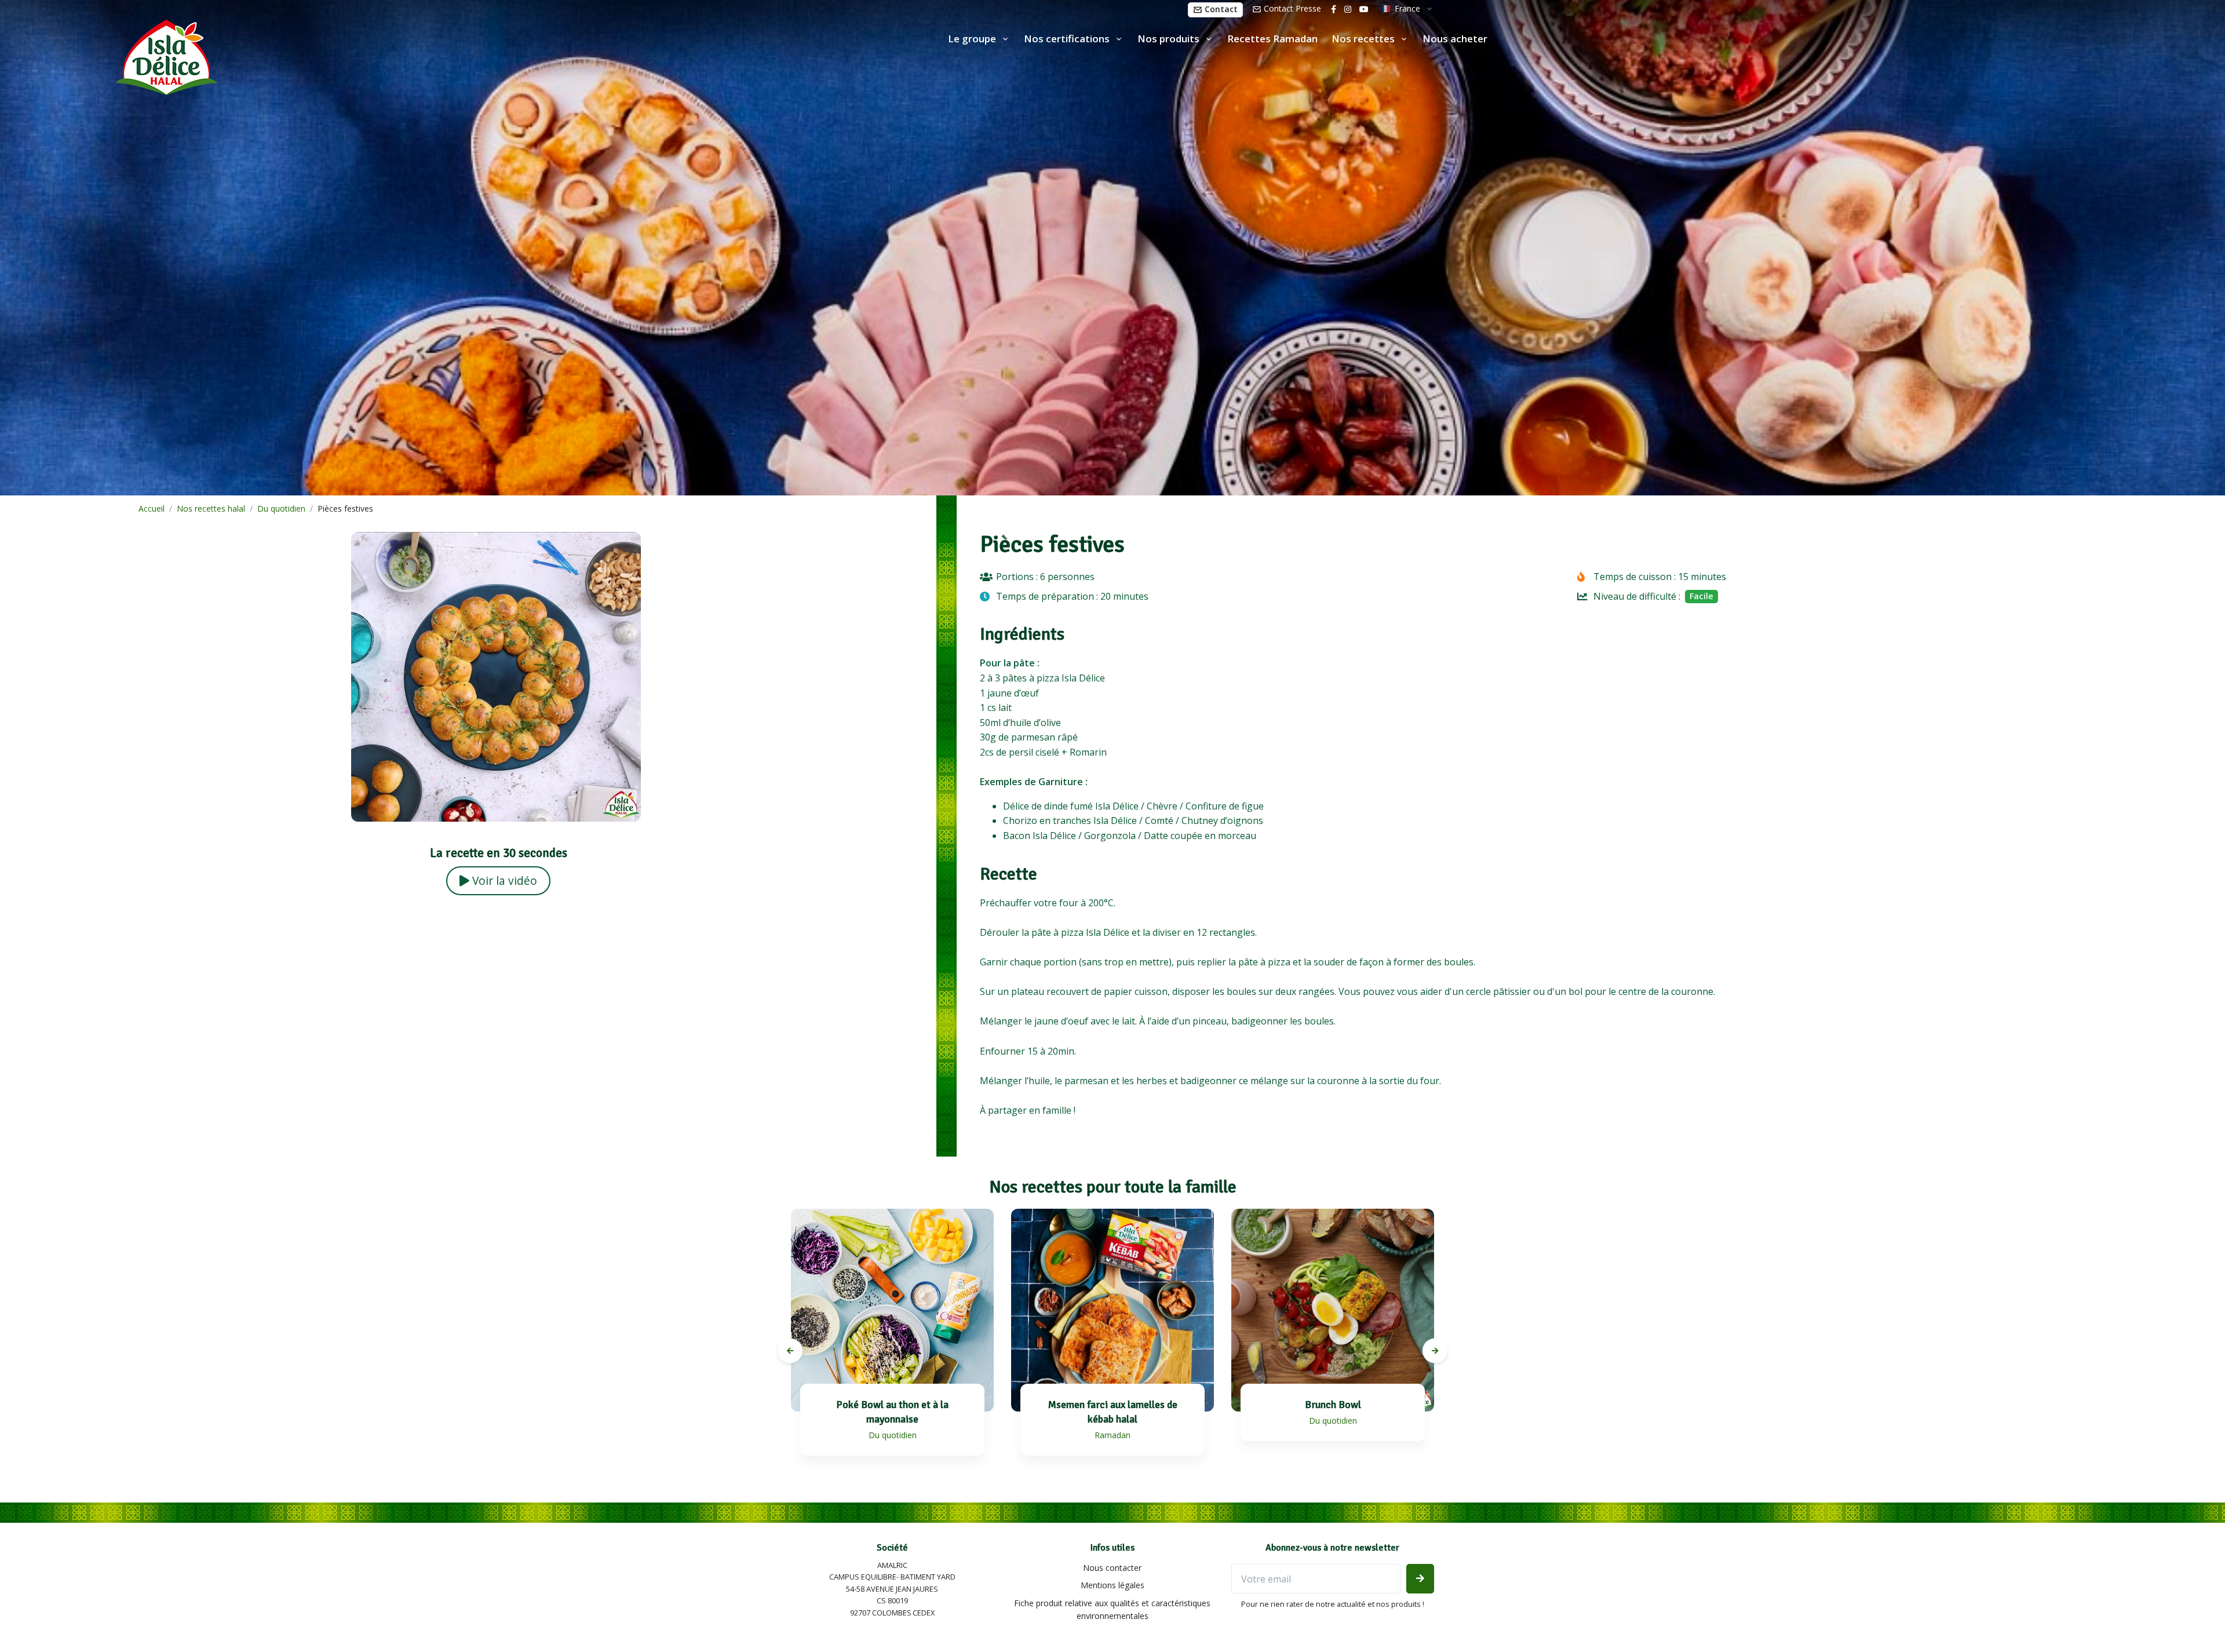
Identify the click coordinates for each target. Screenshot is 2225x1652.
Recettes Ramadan (1272, 39)
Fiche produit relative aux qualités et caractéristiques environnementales (1112, 1609)
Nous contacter (1112, 1568)
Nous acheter (1455, 39)
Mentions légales (1112, 1585)
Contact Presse (1291, 8)
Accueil (152, 508)
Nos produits (1168, 39)
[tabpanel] (892, 1344)
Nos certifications (1067, 39)
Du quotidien (281, 508)
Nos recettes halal (211, 508)
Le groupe (972, 39)
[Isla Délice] (108, 55)
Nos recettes (1363, 39)
